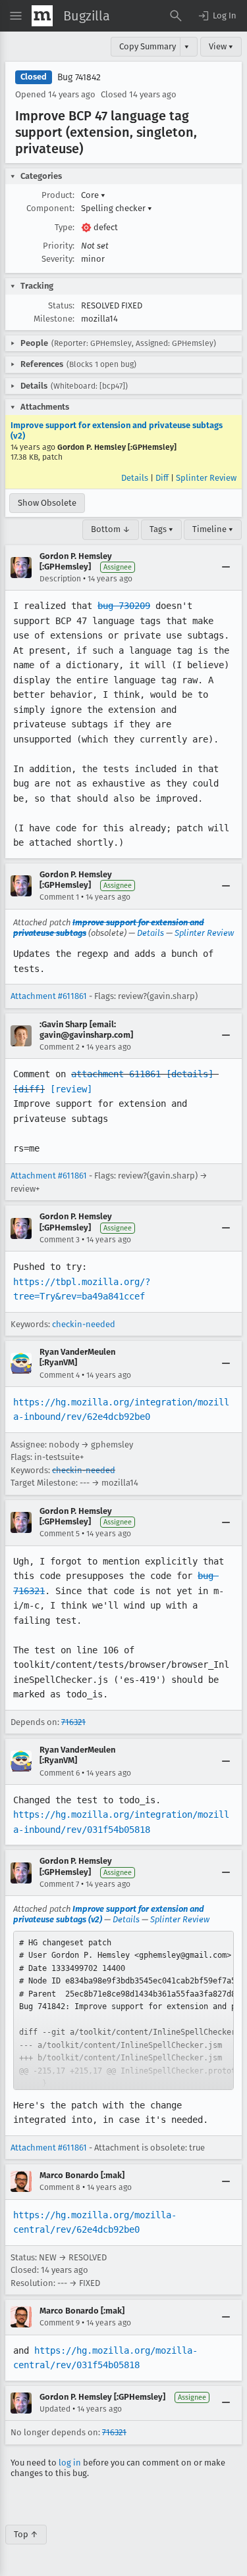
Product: (58, 195)
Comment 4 (60, 1375)
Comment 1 (59, 897)
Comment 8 (60, 2187)
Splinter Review (206, 478)
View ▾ (221, 46)
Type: (65, 227)
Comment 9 (60, 2323)
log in (70, 2463)
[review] (71, 1089)
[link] (123, 2010)
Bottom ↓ (111, 529)
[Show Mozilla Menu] (42, 16)
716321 (73, 1722)
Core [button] (93, 195)
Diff (162, 478)
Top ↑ (26, 2534)
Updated (55, 2409)
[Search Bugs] (176, 16)
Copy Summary (148, 46)
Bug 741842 (79, 77)
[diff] (29, 1089)
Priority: (59, 246)
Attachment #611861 (49, 996)
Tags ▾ (161, 529)
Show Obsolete (47, 503)
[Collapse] (226, 568)
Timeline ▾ (213, 529)
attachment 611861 (116, 1074)
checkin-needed (84, 1324)
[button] (217, 16)
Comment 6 (60, 1773)
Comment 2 (60, 1047)
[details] (190, 1074)
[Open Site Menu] (16, 16)
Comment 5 (60, 1534)
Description (60, 579)
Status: (61, 305)
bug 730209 (124, 606)
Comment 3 (60, 1240)
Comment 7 (59, 1884)
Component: (50, 208)
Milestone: (54, 319)
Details (135, 478)
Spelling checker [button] (117, 208)
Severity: (58, 259)
